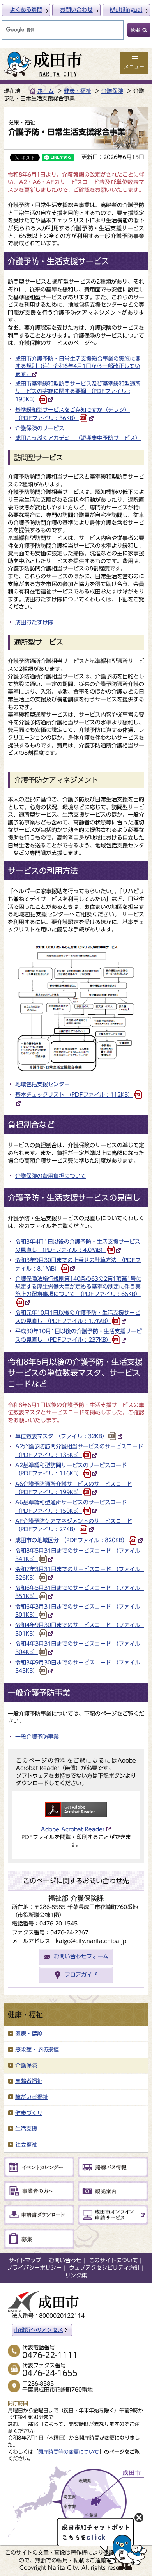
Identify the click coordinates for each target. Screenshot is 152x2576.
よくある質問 (26, 10)
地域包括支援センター (42, 1084)
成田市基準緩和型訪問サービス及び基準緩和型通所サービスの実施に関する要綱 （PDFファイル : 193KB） (78, 392)
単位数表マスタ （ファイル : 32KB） (61, 1436)
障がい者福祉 (32, 2097)
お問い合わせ (76, 10)
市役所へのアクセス (39, 2330)
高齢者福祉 (29, 2081)
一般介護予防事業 (37, 1737)
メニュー (134, 67)
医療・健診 (29, 2034)
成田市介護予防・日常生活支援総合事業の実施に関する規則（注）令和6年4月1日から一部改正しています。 (78, 366)
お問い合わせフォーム (81, 1956)
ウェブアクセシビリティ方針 (104, 2268)
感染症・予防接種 (37, 2049)
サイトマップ (25, 2260)
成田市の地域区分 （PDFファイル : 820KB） (72, 1540)
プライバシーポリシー (34, 2268)
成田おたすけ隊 (34, 622)
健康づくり (29, 2113)
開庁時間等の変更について (69, 2452)
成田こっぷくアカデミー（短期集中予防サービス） (78, 438)
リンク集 (76, 2276)
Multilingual (126, 10)
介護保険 (112, 91)
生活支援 (26, 2129)
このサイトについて (113, 2260)
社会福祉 (26, 2145)
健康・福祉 (78, 91)
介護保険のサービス (40, 428)
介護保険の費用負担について (51, 1176)
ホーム (46, 91)
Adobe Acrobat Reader (73, 1829)
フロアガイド (81, 1975)
